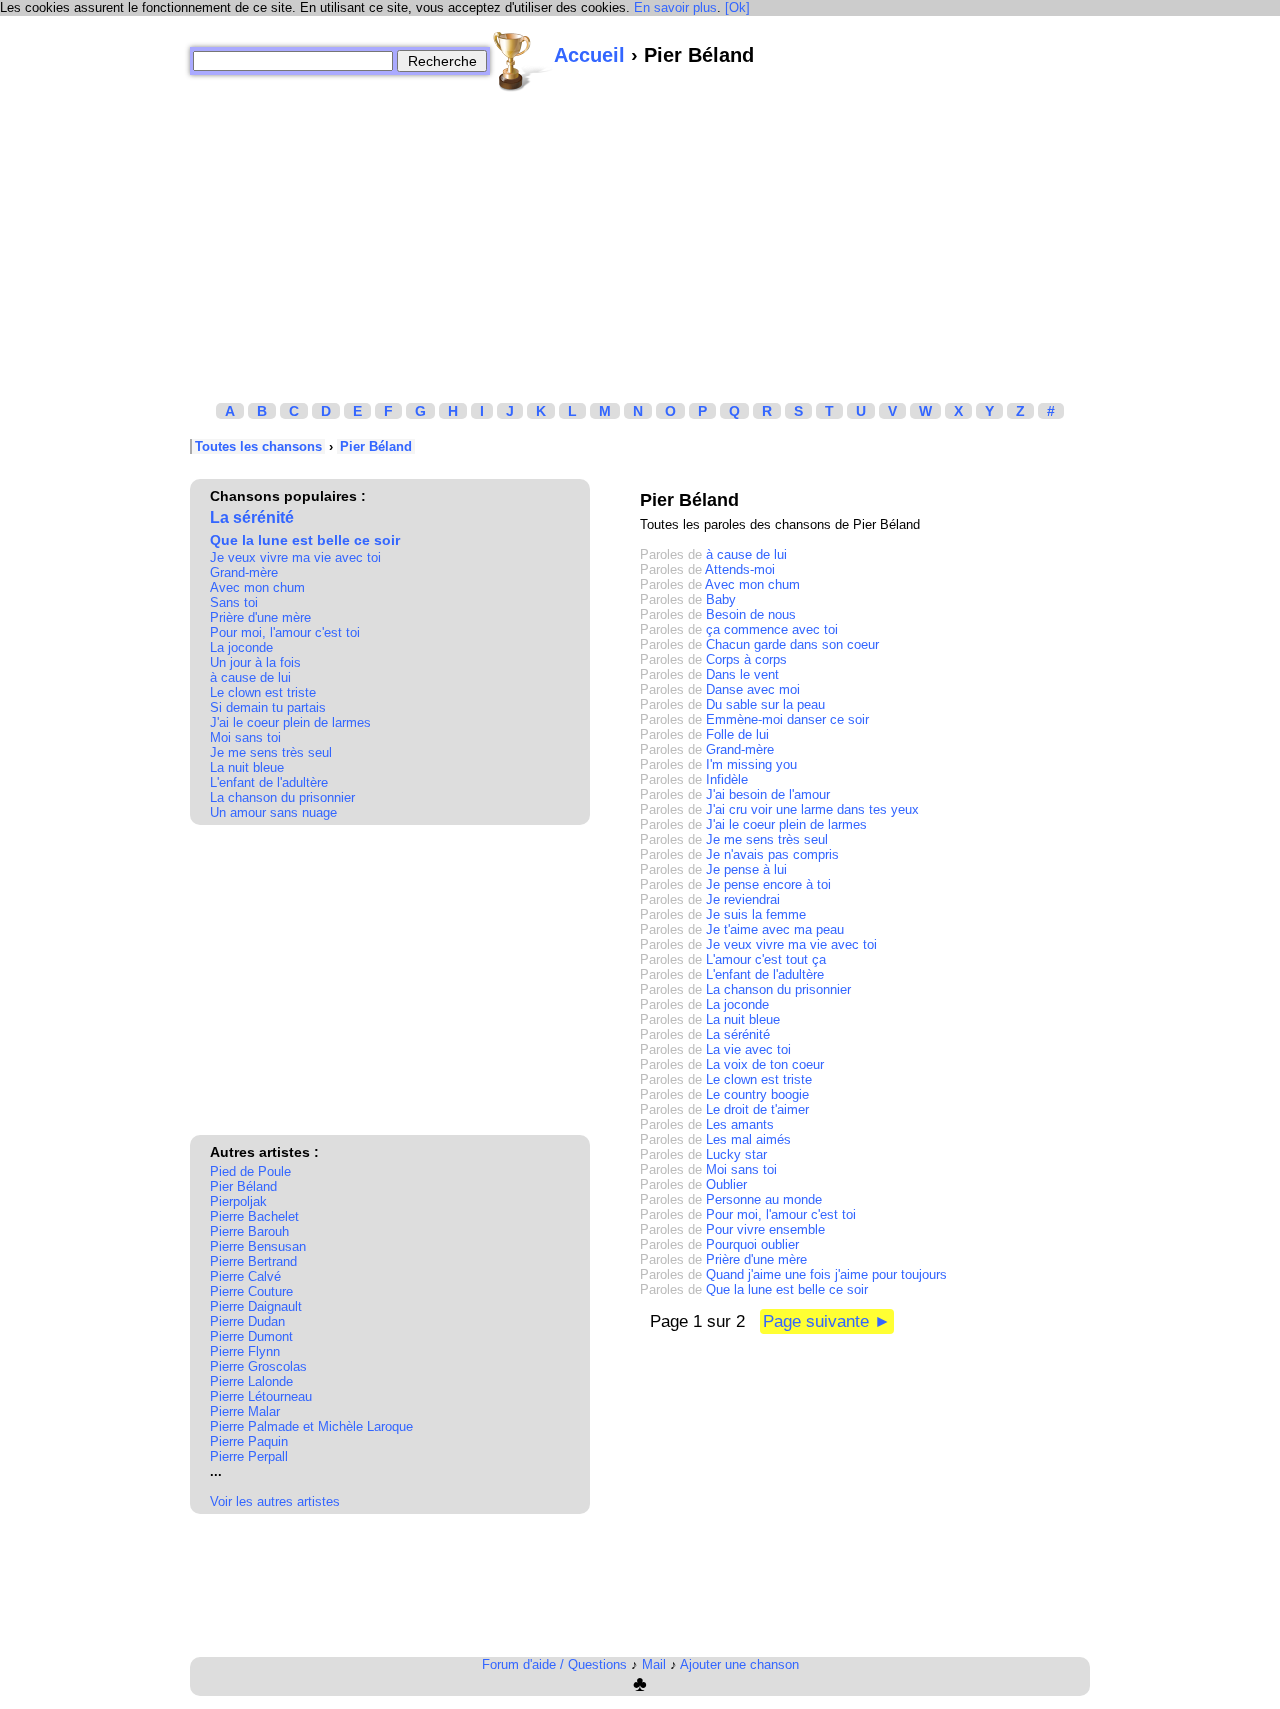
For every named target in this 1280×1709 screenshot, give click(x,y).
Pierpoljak (238, 1201)
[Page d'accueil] (522, 61)
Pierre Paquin (249, 1441)
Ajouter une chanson (739, 1664)
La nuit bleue (247, 767)
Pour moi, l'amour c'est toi (285, 632)
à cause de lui (250, 677)
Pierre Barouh (249, 1231)
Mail (654, 1664)
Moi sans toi (245, 737)
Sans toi (234, 602)
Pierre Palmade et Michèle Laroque (311, 1426)
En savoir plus (675, 7)
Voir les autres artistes (275, 1501)
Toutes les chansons (258, 446)
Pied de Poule (250, 1171)
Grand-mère (244, 572)
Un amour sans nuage (273, 812)
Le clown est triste (263, 692)
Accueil (589, 55)
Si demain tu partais (268, 707)
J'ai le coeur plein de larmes (290, 722)
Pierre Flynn (245, 1351)
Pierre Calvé (245, 1276)
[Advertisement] (640, 233)
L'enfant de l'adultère (269, 782)
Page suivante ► (827, 1321)
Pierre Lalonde (251, 1381)
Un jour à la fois (255, 662)
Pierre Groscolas (258, 1366)
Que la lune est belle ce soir (305, 540)
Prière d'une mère (260, 617)
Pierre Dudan (247, 1321)
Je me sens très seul (271, 752)
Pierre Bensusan (258, 1246)
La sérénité (252, 517)
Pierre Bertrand (253, 1261)
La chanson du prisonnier (282, 797)
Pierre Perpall (249, 1456)
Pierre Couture (251, 1291)
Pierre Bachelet (254, 1216)
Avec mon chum (257, 587)
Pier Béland (376, 446)
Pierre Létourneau (261, 1396)
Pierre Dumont (251, 1336)
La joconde (241, 647)
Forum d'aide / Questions (554, 1664)
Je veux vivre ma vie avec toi (295, 557)
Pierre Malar (245, 1411)
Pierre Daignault (256, 1306)
